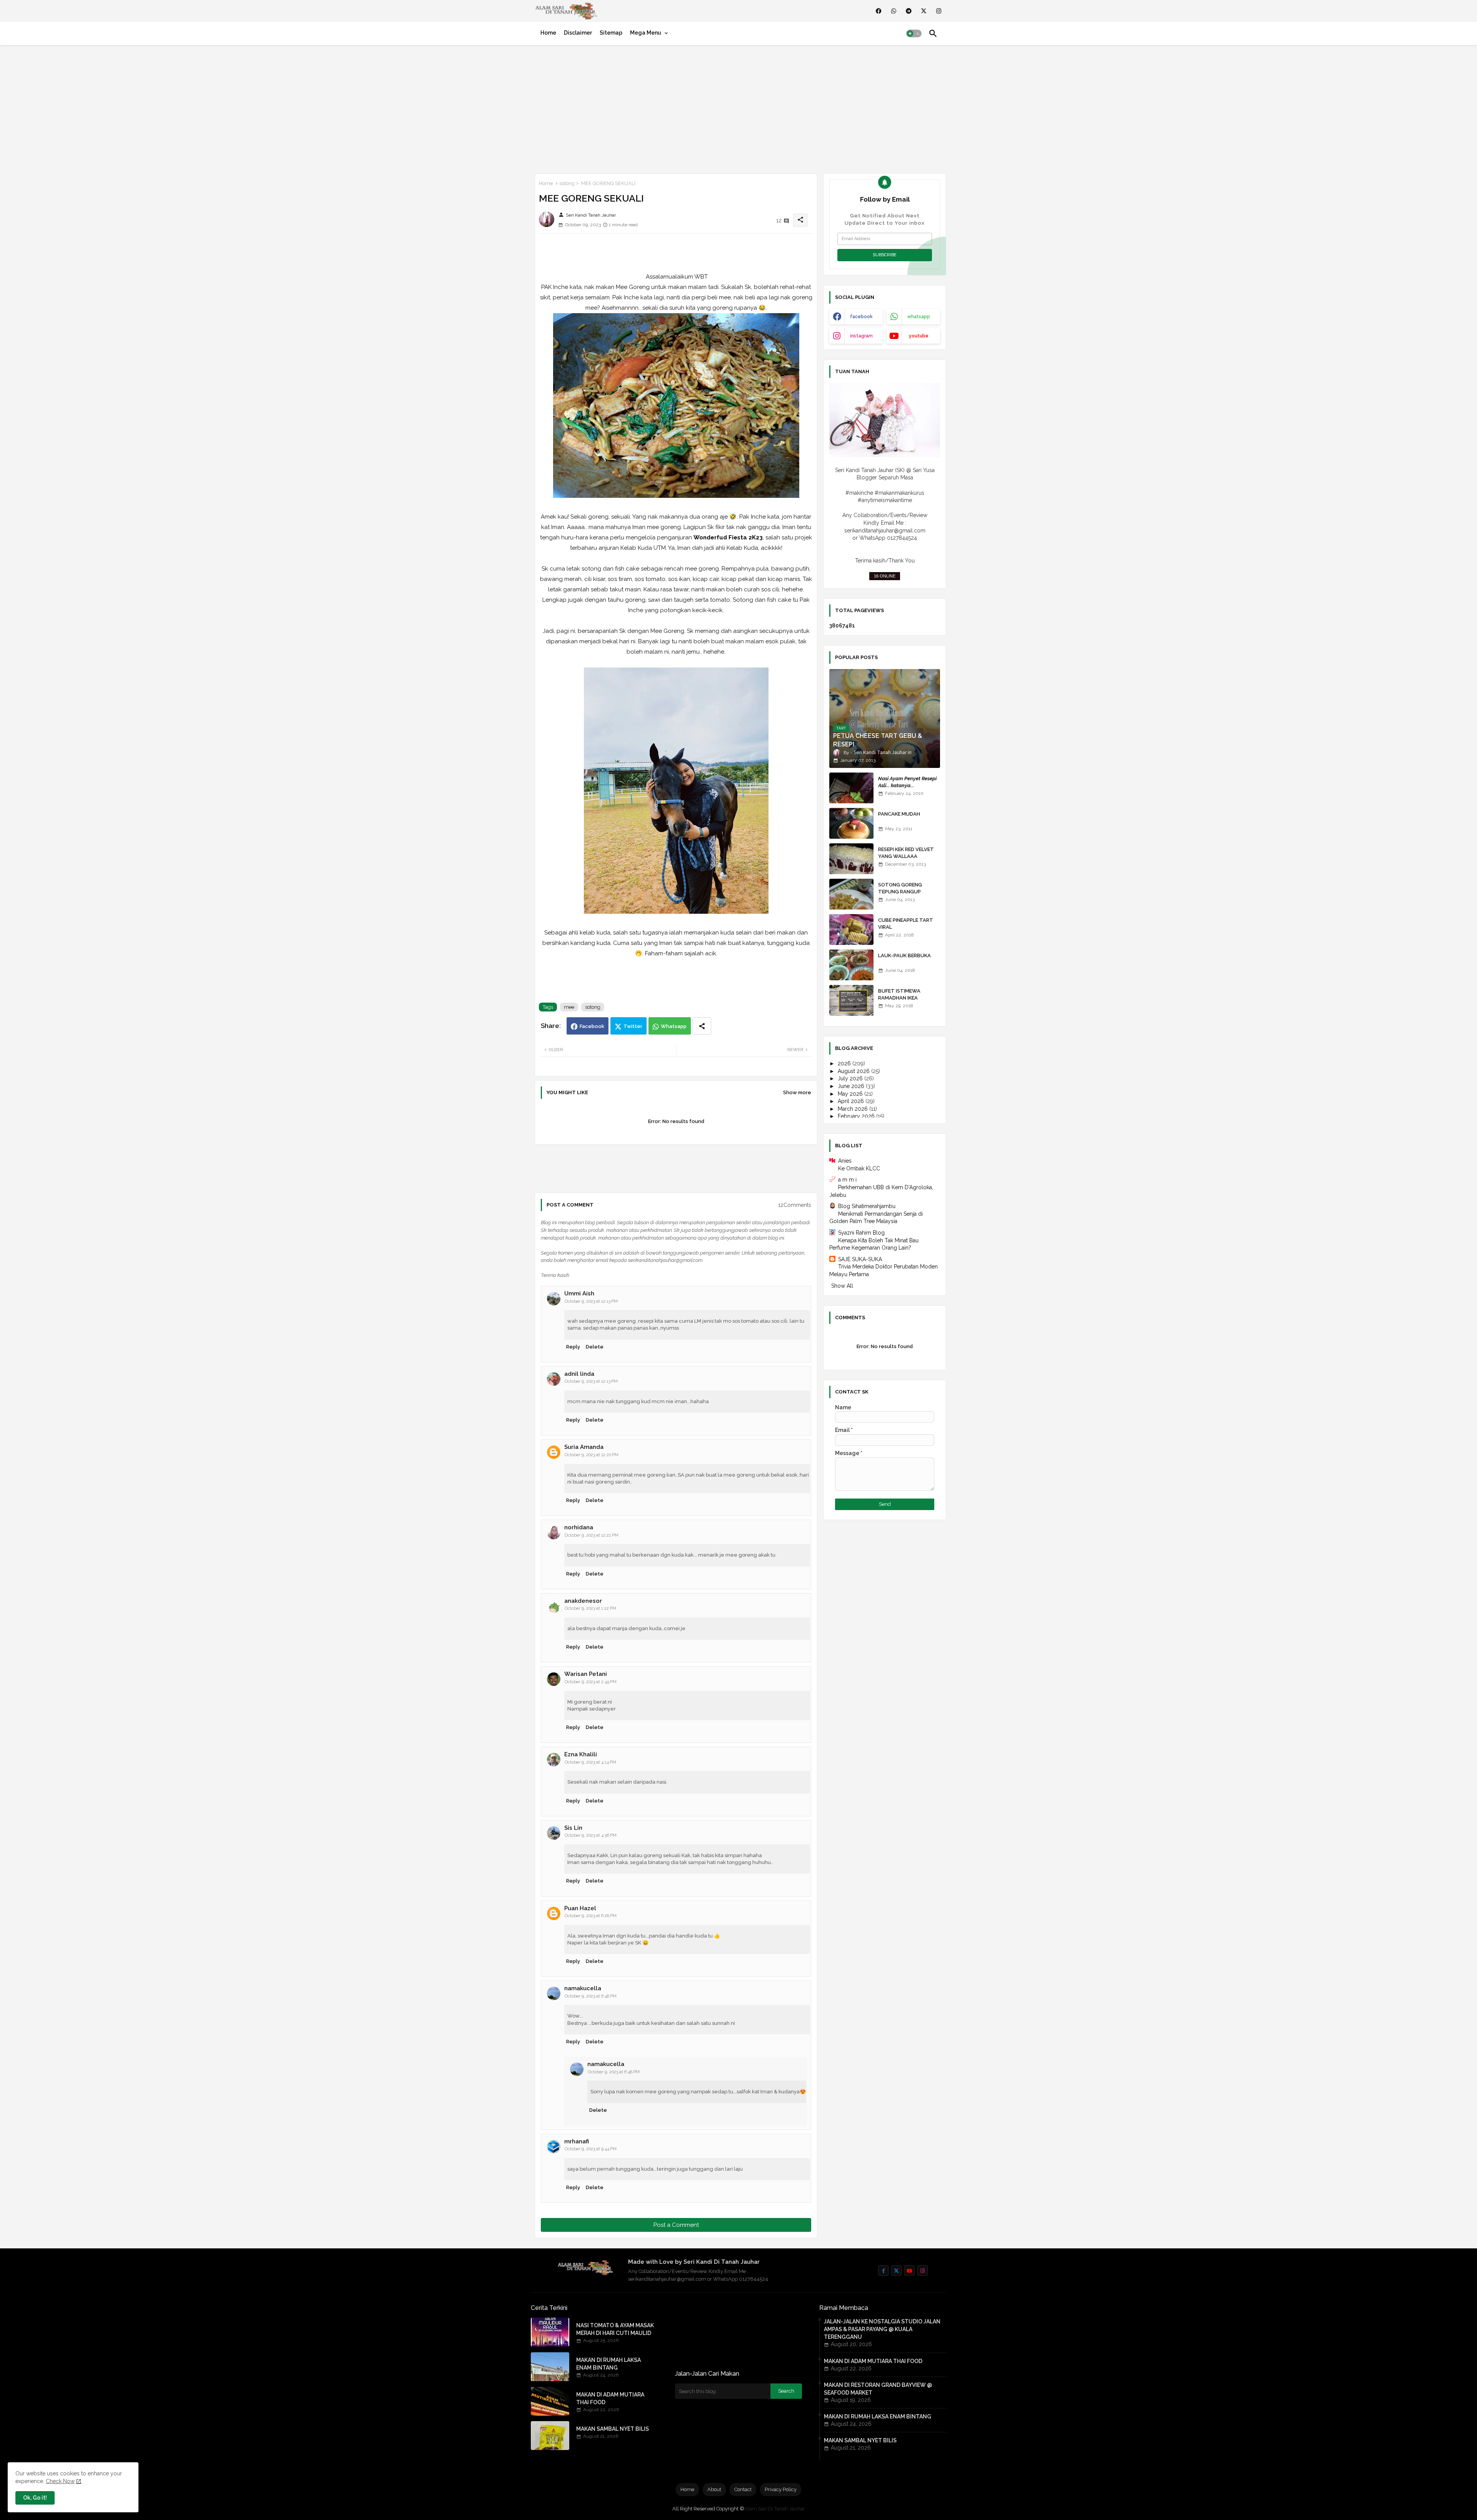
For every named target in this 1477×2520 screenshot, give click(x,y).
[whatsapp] (894, 11)
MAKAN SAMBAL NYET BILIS (613, 2429)
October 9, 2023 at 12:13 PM (591, 1301)
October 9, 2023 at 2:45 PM (591, 1682)
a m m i (847, 1180)
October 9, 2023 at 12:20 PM (592, 1455)
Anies (845, 1161)
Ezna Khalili (581, 1754)
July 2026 (851, 1078)
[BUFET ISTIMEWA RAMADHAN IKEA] (851, 1000)
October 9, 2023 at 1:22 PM (590, 1608)
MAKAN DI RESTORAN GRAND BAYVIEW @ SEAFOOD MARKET (878, 2389)
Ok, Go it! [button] (35, 2498)
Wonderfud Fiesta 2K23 (728, 537)
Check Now (60, 2481)
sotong (567, 183)
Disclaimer (578, 33)
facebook (861, 317)
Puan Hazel (580, 1908)
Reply (573, 1347)
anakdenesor (583, 1601)
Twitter (633, 1026)
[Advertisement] (738, 108)
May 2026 (851, 1094)
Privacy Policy (781, 2489)
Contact (743, 2489)
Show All (842, 1286)
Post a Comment (676, 2225)
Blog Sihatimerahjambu (867, 1206)
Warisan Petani (586, 1674)
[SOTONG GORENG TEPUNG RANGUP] (851, 894)
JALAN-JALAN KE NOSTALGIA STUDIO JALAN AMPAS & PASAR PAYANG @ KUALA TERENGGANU (882, 2329)
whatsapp (919, 317)
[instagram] (939, 11)
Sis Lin (573, 1828)
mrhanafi (577, 2141)
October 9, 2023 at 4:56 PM (591, 1835)
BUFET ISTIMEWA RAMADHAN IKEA (899, 994)
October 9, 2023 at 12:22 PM (592, 1535)
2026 (845, 1063)
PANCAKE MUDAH (899, 814)
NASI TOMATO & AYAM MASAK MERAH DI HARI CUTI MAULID (615, 2329)
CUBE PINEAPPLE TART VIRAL (906, 924)
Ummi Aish (579, 1293)
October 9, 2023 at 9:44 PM (591, 2149)
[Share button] (702, 1026)
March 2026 (854, 1109)
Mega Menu (646, 33)
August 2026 (854, 1071)
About (714, 2489)
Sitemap (611, 33)
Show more (797, 1092)
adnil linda (579, 1374)
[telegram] (909, 11)
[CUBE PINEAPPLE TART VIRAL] (851, 930)
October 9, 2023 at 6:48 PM (591, 1996)
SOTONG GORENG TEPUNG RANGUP (900, 888)
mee (569, 1007)
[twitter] (924, 11)
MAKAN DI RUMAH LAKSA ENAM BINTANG (608, 2364)
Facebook (592, 1026)
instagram (861, 336)
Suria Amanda (584, 1447)
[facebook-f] (883, 2271)
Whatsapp (674, 1026)
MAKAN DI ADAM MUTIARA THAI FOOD (610, 2398)
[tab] (548, 33)
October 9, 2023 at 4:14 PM (590, 1762)
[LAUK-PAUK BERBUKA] (851, 965)
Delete (595, 1347)
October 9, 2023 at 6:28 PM (591, 1916)
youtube (919, 336)
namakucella (583, 1988)
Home (548, 33)
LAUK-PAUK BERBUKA (904, 955)
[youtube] (909, 2271)
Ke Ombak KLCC (859, 1168)
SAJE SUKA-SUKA (860, 1259)
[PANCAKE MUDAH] (851, 823)
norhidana (579, 1527)
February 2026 (857, 1116)
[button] (914, 33)
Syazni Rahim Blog (861, 1233)
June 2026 (852, 1086)
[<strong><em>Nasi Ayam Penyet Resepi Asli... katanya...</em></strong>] (851, 788)
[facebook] (879, 11)
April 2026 (852, 1101)
